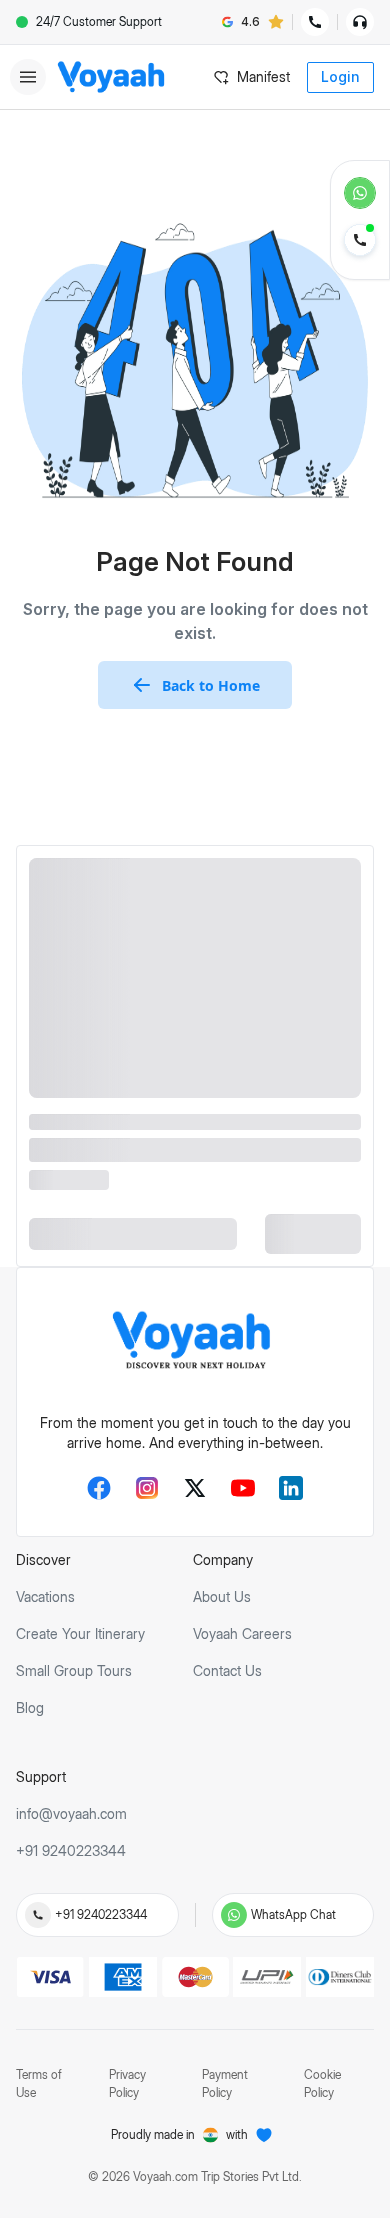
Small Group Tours (74, 1670)
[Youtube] (243, 1488)
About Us (222, 1596)
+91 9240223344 (101, 1914)
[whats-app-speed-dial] (360, 193)
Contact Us (227, 1670)
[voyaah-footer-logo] (195, 1342)
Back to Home (211, 685)
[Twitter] (195, 1488)
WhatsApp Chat (293, 1914)
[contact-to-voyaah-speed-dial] (360, 242)
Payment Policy (225, 2083)
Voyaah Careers (242, 1633)
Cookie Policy (322, 2083)
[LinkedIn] (291, 1488)
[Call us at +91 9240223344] (38, 1915)
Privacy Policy (127, 2083)
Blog (30, 1707)
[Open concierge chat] (360, 22)
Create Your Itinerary (80, 1633)
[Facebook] (99, 1488)
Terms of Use (39, 2083)
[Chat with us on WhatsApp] (234, 1915)
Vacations (45, 1596)
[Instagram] (147, 1488)
